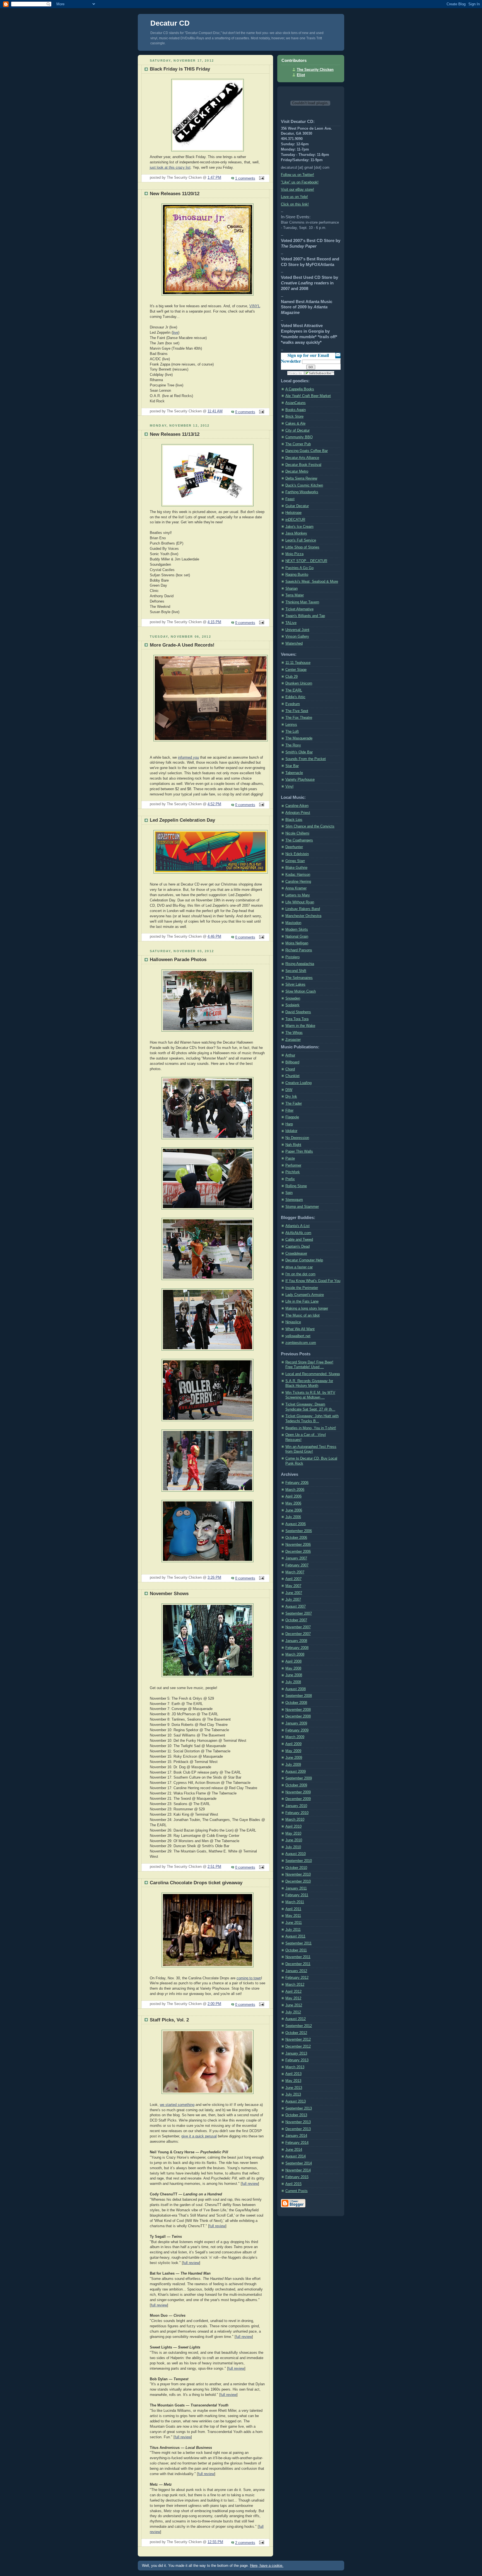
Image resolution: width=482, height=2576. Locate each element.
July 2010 (293, 1847)
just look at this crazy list (170, 168)
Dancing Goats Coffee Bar (307, 451)
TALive (291, 623)
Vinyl (289, 787)
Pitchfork (293, 1172)
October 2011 (296, 1950)
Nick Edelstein (297, 854)
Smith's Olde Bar (299, 752)
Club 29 (291, 677)
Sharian (291, 589)
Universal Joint (297, 630)
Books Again (296, 410)
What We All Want (300, 1329)
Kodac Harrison (298, 875)
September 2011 (298, 1943)
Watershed (294, 644)
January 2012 (296, 1971)
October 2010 (296, 1868)
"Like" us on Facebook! (300, 182)
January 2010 (296, 1806)
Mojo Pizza (294, 554)
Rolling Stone (296, 1186)
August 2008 (296, 1689)
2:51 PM (214, 1867)
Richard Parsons (299, 950)
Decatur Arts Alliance (302, 458)
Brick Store (294, 417)
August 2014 (296, 2156)
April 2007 (293, 1579)
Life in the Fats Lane (302, 1302)
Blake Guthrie (296, 868)
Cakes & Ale (295, 424)
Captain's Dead (297, 1247)
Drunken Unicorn (299, 683)
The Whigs (294, 1033)
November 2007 (298, 1627)
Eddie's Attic (295, 697)
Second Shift (296, 971)
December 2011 (298, 1964)
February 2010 (297, 1813)
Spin (289, 1193)
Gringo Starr (295, 861)
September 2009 (299, 1778)
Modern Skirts (297, 930)
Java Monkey (296, 533)
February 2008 (297, 1648)
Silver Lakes (295, 985)
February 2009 (297, 1730)
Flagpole (292, 1117)
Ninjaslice (293, 1322)
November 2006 (298, 1545)
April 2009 (293, 1744)
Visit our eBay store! (297, 190)
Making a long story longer (307, 1308)
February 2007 (297, 1565)
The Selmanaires (299, 978)
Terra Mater (295, 595)
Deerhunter (294, 847)
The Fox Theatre (299, 718)
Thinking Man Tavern (302, 602)
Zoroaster (293, 1040)
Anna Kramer (296, 888)
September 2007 (299, 1614)
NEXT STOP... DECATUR (306, 561)
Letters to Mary (298, 895)
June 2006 (294, 1510)
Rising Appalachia (300, 964)
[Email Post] (261, 178)
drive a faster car (299, 1267)
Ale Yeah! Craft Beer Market (308, 396)
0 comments (245, 412)
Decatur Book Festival (303, 465)
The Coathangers (299, 840)
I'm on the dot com (300, 1274)
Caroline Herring (298, 882)
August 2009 (296, 1772)
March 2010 (295, 1820)
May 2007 (293, 1586)
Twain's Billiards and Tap (305, 616)
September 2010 (299, 1861)
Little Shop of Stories (302, 547)
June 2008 (294, 1675)
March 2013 (295, 2067)
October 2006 (296, 1538)
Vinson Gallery (297, 637)
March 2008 (295, 1655)
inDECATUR (295, 520)
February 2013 (297, 2060)
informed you (188, 758)
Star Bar (292, 766)
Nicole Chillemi (297, 833)
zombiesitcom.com (301, 1343)
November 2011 (298, 1957)
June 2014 (294, 2150)
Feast (290, 499)
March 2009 (295, 1737)
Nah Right (293, 1145)
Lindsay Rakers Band (303, 909)
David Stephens (298, 1012)
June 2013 (294, 2088)
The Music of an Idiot (303, 1315)
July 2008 (293, 1682)
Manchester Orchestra (303, 916)
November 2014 (298, 2170)
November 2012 (298, 2040)
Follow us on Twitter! (297, 175)
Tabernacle (294, 773)
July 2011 (293, 1930)
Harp (289, 1124)
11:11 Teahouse (298, 663)
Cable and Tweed (299, 1240)
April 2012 (293, 1992)
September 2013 (299, 2108)
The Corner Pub (298, 444)
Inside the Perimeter (302, 1288)
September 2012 (299, 2026)
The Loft (292, 732)
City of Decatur (297, 430)
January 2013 (296, 2053)
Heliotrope (293, 513)
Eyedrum (293, 704)
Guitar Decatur (297, 506)
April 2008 (293, 1661)
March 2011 (295, 1902)
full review (250, 2184)
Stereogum (294, 1200)
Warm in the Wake (300, 1026)
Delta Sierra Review (301, 478)
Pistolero (292, 957)
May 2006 (293, 1503)
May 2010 (293, 1834)
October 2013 (296, 2115)
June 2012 (294, 2005)
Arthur (290, 1055)
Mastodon (293, 923)
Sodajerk (292, 1005)
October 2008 (296, 1703)
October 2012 (296, 2033)
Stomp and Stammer (302, 1207)
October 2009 (296, 1785)
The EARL (294, 690)
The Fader (294, 1104)
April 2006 (293, 1496)
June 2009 (294, 1758)
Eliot (301, 75)
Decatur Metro (297, 471)
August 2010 (296, 1854)
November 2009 (298, 1792)
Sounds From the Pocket (306, 759)
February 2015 (297, 2177)
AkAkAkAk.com (298, 1233)
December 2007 (298, 1634)
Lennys (291, 725)
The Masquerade (299, 738)
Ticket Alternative (299, 609)
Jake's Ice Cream (299, 527)
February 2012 (297, 1978)
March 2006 (295, 1490)
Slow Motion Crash (301, 991)
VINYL (255, 306)
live (175, 333)
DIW (289, 1090)
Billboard (292, 1062)
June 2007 (294, 1593)
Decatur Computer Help (304, 1260)
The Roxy (293, 745)
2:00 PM (214, 2004)
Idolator (291, 1131)
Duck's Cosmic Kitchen (304, 485)
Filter (289, 1111)
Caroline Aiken (297, 806)
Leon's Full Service (301, 540)
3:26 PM (214, 1578)
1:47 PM (214, 178)
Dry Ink (291, 1097)
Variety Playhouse (300, 780)
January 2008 (296, 1641)
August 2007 (296, 1607)
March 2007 (295, 1572)
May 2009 (293, 1751)
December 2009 (298, 1799)
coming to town (249, 1978)
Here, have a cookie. (267, 2566)
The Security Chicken (315, 70)
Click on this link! (295, 204)
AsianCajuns (296, 403)
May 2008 (293, 1668)
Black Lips (294, 820)
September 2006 (299, 1531)
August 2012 (296, 2019)
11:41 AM (215, 411)
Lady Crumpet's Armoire (305, 1295)
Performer (293, 1165)
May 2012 (293, 1998)
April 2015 (293, 2184)
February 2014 (297, 2143)
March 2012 (295, 1985)
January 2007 (296, 1558)
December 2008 (298, 1716)
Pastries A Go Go (299, 568)
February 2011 (297, 1895)
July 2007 (293, 1600)
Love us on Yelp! (294, 197)
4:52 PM (214, 804)
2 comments (245, 2543)
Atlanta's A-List (297, 1226)
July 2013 (293, 2094)
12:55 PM (215, 2542)
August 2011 (295, 1936)
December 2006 (298, 1552)
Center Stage (296, 670)
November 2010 (298, 1874)
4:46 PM (214, 937)
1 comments (245, 178)
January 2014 (296, 2136)
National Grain (297, 937)
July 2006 (293, 1517)
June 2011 (294, 1923)
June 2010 (294, 1840)
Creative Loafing (298, 1083)
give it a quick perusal (199, 2136)
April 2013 (293, 2074)
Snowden (293, 998)
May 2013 (293, 2081)
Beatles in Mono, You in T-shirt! (311, 1428)
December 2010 (298, 1881)
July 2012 (293, 2012)
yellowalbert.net (298, 1336)
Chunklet (292, 1076)
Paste (290, 1158)
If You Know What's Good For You (313, 1281)
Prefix (290, 1179)
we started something (177, 2105)
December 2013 (298, 2129)
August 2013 (296, 2101)
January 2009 (296, 1723)
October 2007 (296, 1620)
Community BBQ (299, 437)
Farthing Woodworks (302, 492)
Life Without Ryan (300, 902)
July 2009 (293, 1765)
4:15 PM (214, 622)
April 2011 (293, 1909)
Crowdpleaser (296, 1254)
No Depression (297, 1138)
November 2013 (298, 2122)
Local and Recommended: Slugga (313, 1374)
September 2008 (299, 1696)
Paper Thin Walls (299, 1152)
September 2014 (299, 2163)
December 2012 (298, 2047)
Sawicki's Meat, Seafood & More (312, 582)
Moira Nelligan (297, 943)
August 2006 (296, 1524)
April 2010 (293, 1827)
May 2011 (293, 1916)
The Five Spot (297, 711)
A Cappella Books (300, 389)
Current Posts (297, 2191)
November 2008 (298, 1710)
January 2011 (296, 1888)
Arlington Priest (298, 813)
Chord (290, 1069)
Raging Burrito (297, 575)
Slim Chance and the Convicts (310, 826)
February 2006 (297, 1483)
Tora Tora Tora (297, 1019)
